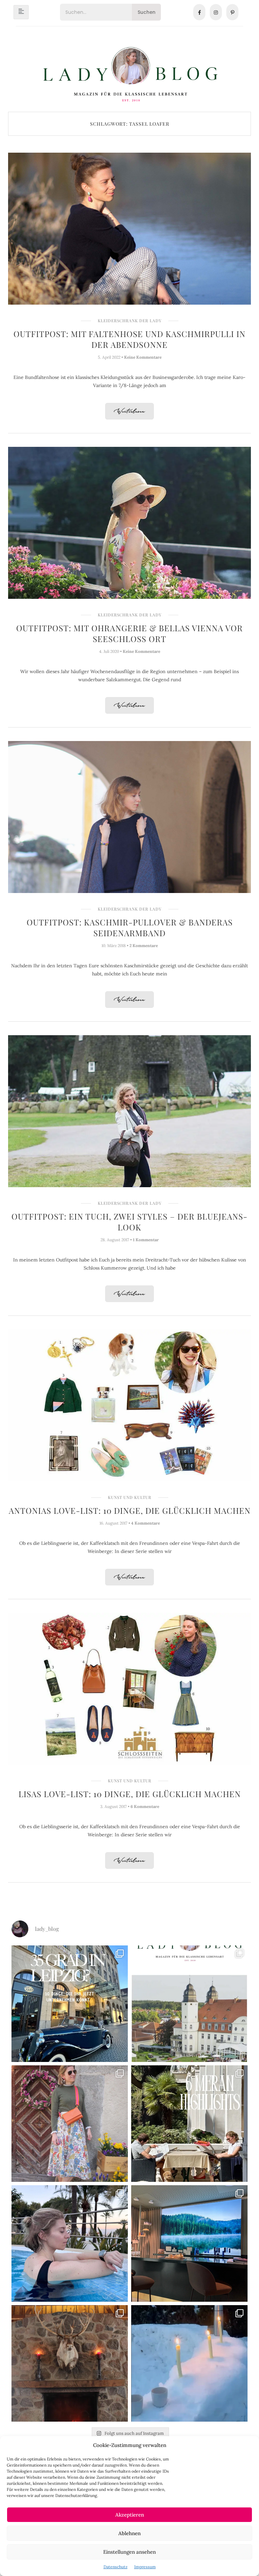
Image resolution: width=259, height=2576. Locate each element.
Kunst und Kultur (130, 1497)
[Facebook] (199, 12)
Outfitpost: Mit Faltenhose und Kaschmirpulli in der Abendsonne (129, 339)
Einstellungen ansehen (129, 2552)
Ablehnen (129, 2533)
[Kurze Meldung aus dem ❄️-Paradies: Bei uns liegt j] (189, 2363)
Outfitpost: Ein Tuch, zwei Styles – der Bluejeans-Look (129, 1222)
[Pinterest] (232, 12)
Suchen (147, 12)
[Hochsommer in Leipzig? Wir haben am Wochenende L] (70, 2004)
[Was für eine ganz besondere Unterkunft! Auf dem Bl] (70, 2124)
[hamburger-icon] (21, 12)
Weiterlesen (129, 412)
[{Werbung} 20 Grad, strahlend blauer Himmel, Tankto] (70, 2243)
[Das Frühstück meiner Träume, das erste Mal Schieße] (70, 2363)
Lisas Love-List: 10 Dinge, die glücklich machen (130, 1794)
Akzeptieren (130, 2515)
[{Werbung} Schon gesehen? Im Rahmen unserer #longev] (189, 2243)
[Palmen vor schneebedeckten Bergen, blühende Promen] (189, 2124)
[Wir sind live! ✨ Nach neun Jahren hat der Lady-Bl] (189, 2004)
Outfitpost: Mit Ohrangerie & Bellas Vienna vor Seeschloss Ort (129, 633)
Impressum (145, 2567)
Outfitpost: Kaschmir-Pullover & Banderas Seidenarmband (130, 927)
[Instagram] (216, 12)
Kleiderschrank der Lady (130, 321)
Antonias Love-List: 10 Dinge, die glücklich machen (130, 1510)
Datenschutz (116, 2567)
